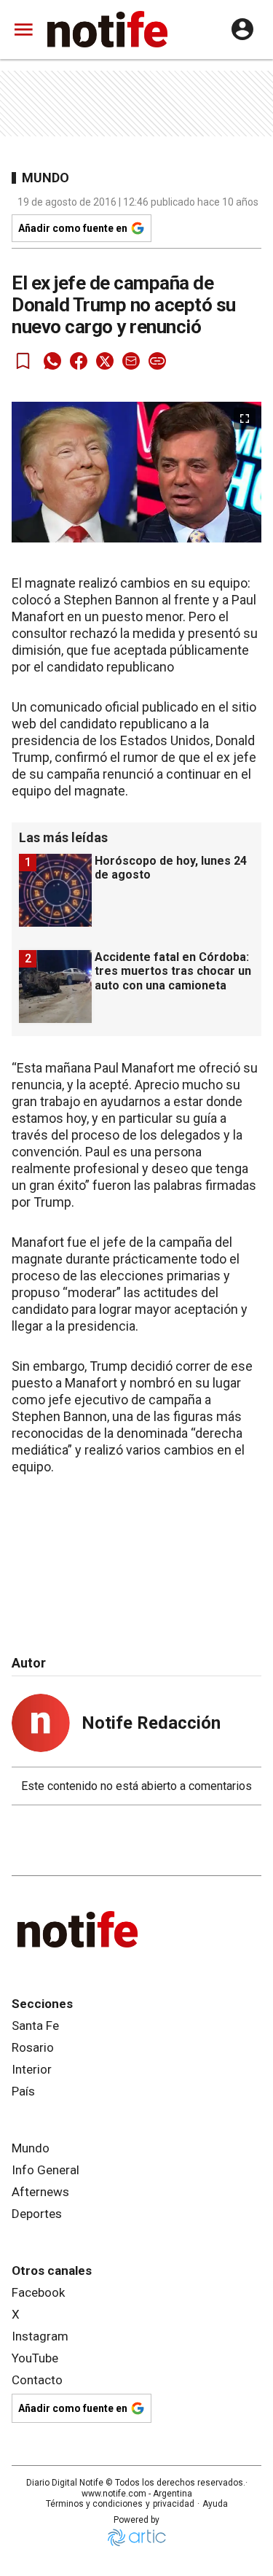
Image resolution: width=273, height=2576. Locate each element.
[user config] (242, 29)
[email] (131, 361)
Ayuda (215, 2504)
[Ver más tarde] (23, 361)
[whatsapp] (52, 361)
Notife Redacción (151, 1723)
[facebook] (79, 361)
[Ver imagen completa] (245, 419)
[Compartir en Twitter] (105, 361)
